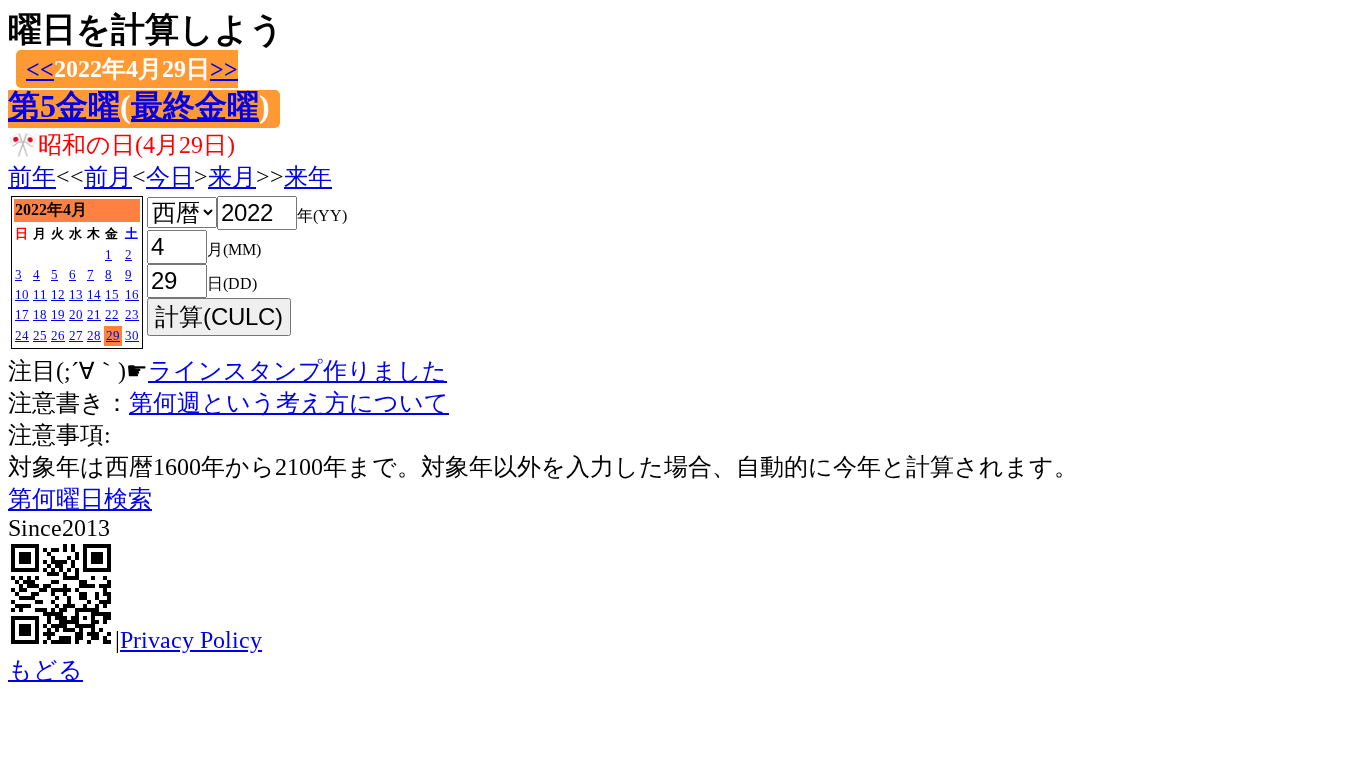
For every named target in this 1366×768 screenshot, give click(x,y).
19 (58, 314)
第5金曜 (64, 106)
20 (76, 314)
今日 (170, 177)
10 (22, 294)
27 (76, 335)
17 (22, 314)
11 (40, 294)
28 (94, 335)
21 (94, 314)
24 (22, 335)
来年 (308, 177)
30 (132, 335)
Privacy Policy (191, 640)
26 (58, 335)
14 (94, 294)
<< (40, 69)
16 (132, 294)
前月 (108, 177)
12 (58, 294)
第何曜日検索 (80, 499)
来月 (232, 177)
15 (112, 294)
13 (76, 294)
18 (40, 314)
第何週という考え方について (289, 403)
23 (132, 314)
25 (40, 335)
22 (112, 314)
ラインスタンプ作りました (297, 371)
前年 (32, 177)
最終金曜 (195, 106)
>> (224, 69)
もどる (45, 670)
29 (113, 335)
